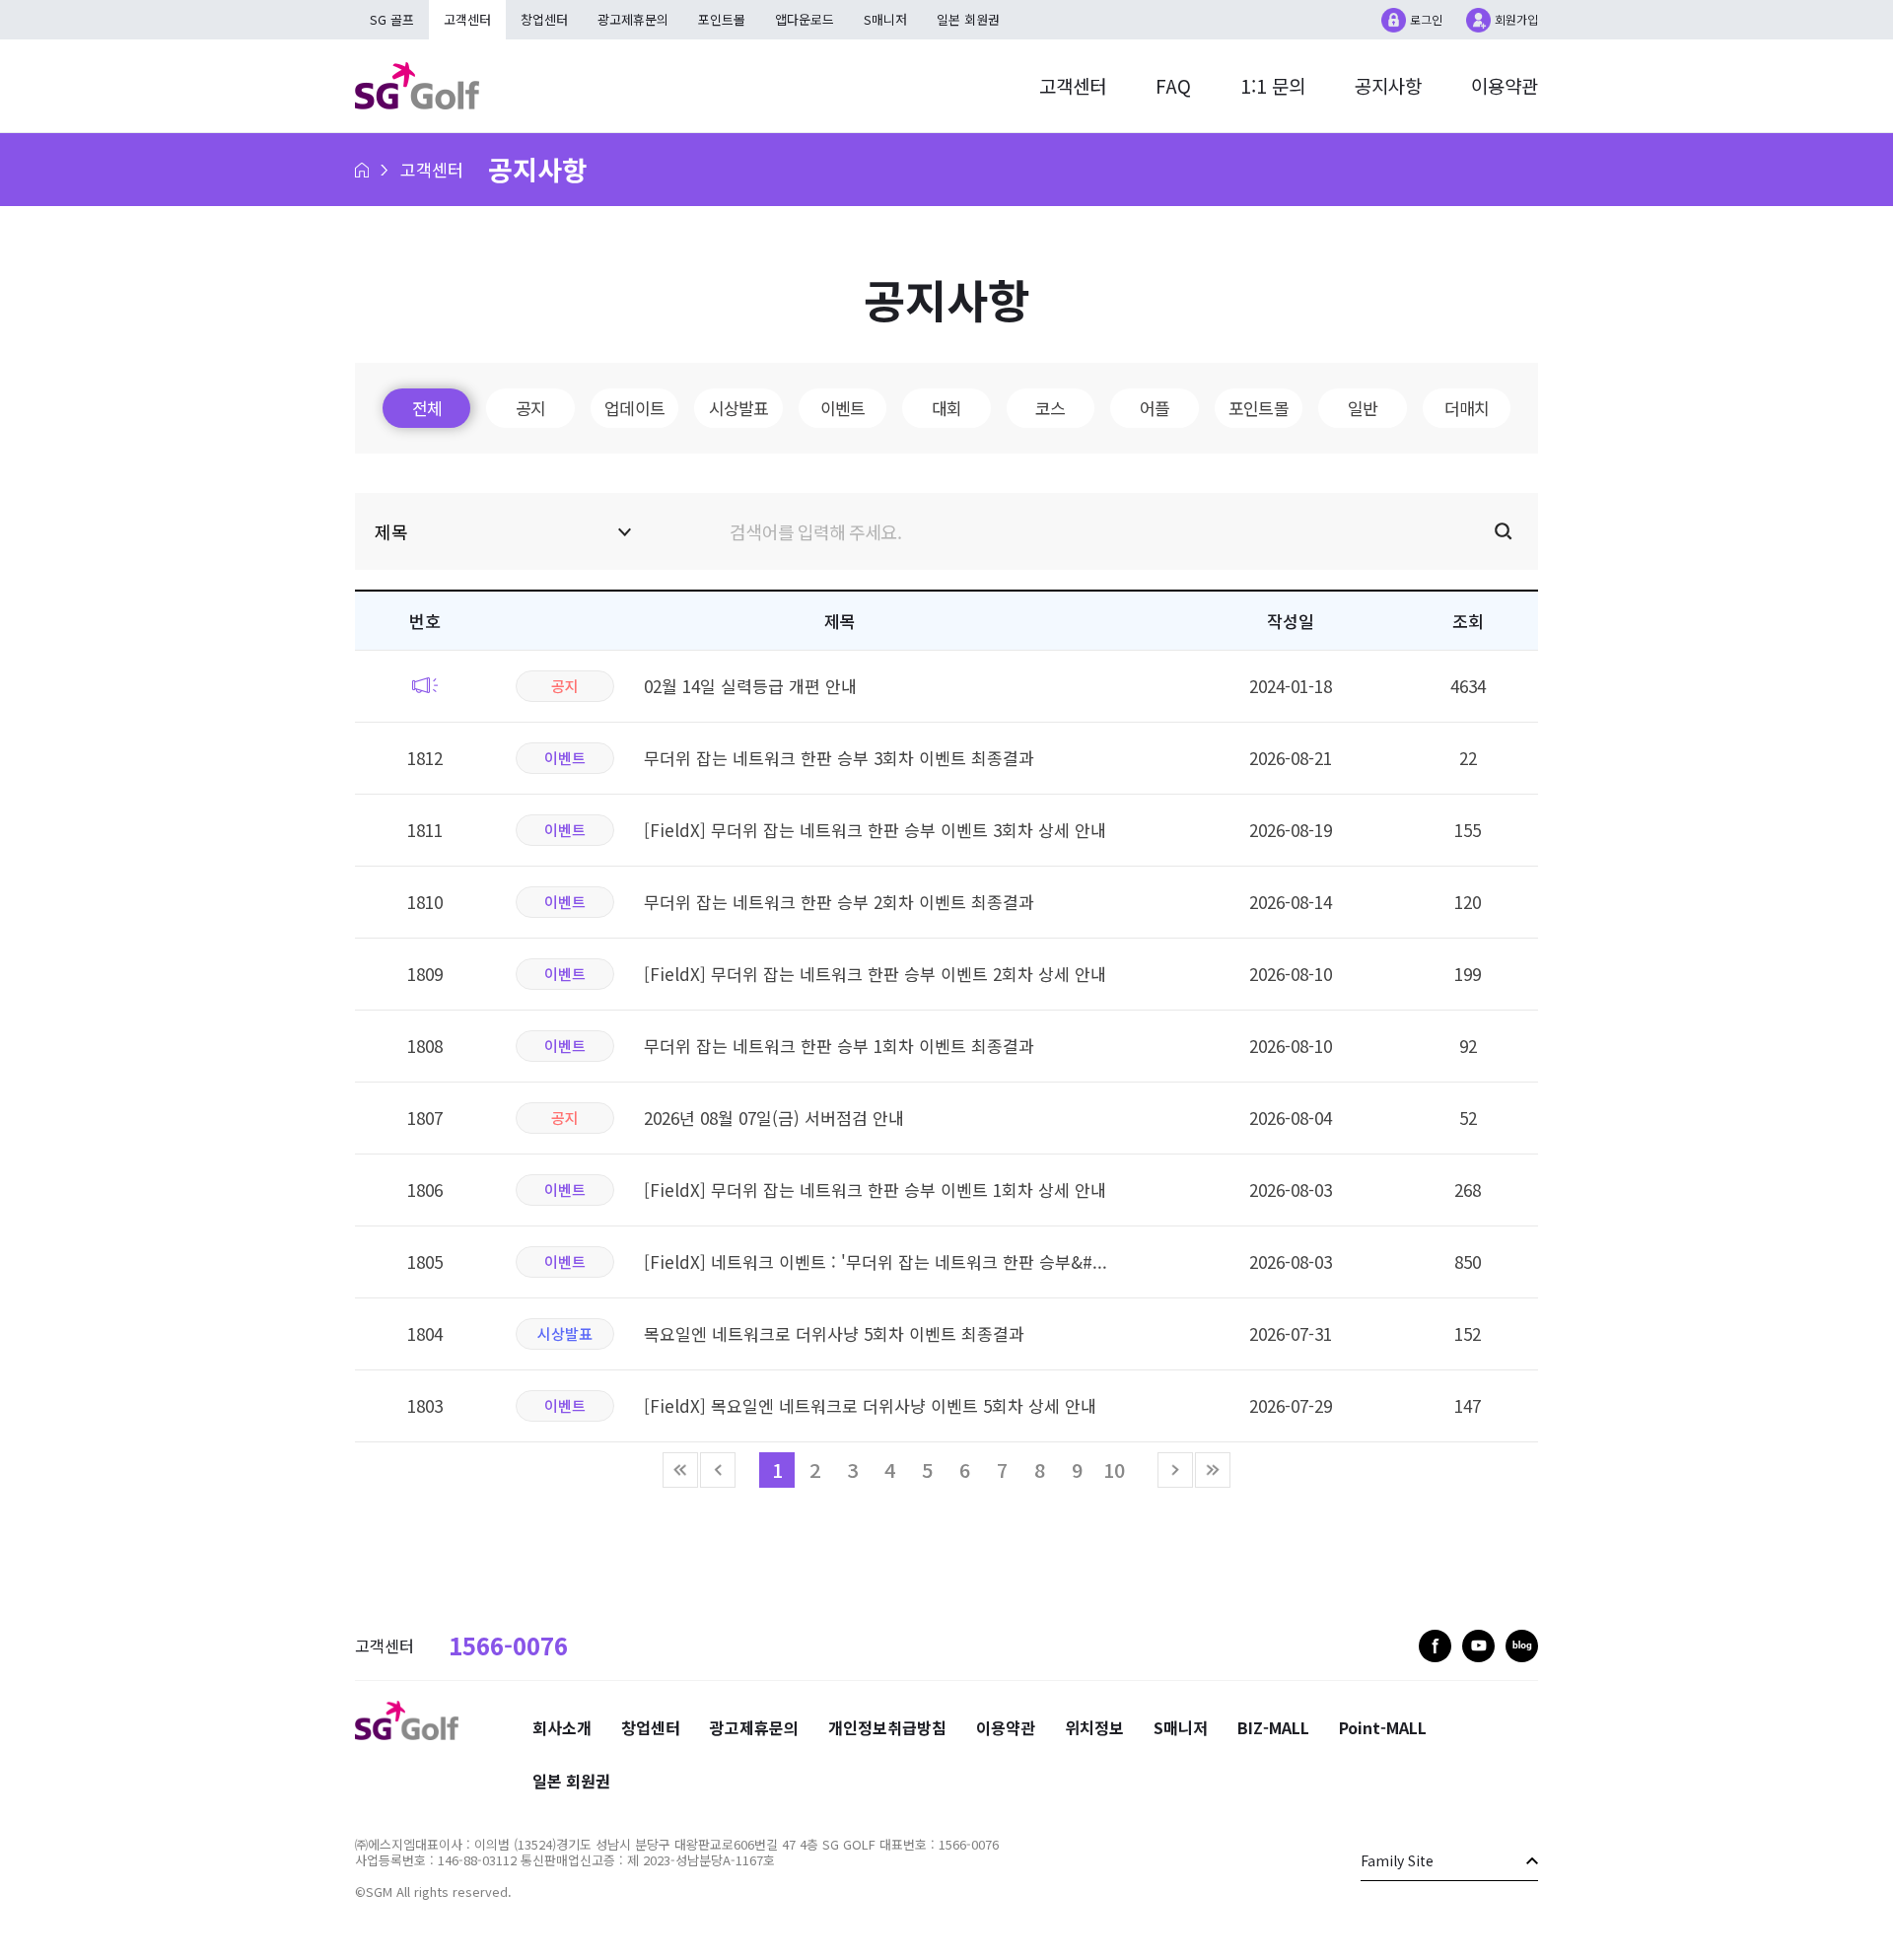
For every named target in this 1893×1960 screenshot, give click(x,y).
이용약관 (1505, 85)
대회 (946, 408)
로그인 (1426, 19)
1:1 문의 (1273, 85)
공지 (530, 408)
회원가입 (1516, 19)
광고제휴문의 (633, 19)
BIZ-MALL (1273, 1727)
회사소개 (562, 1727)
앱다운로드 (805, 19)
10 (1114, 1470)
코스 (1050, 408)
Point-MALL (1383, 1727)
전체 (427, 408)
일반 (1363, 408)
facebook (1435, 1646)
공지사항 (1388, 85)
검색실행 (1504, 531)
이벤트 (842, 408)
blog (1522, 1646)
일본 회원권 (968, 19)
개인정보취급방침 (887, 1727)
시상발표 (739, 408)
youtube (1478, 1646)
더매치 (1467, 408)
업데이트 (634, 408)
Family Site (1397, 1860)
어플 (1155, 408)
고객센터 (1073, 85)
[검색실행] (1094, 532)
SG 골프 (392, 19)
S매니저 (885, 19)
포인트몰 (722, 19)
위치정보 (1094, 1727)
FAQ (1173, 85)
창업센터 (544, 19)
